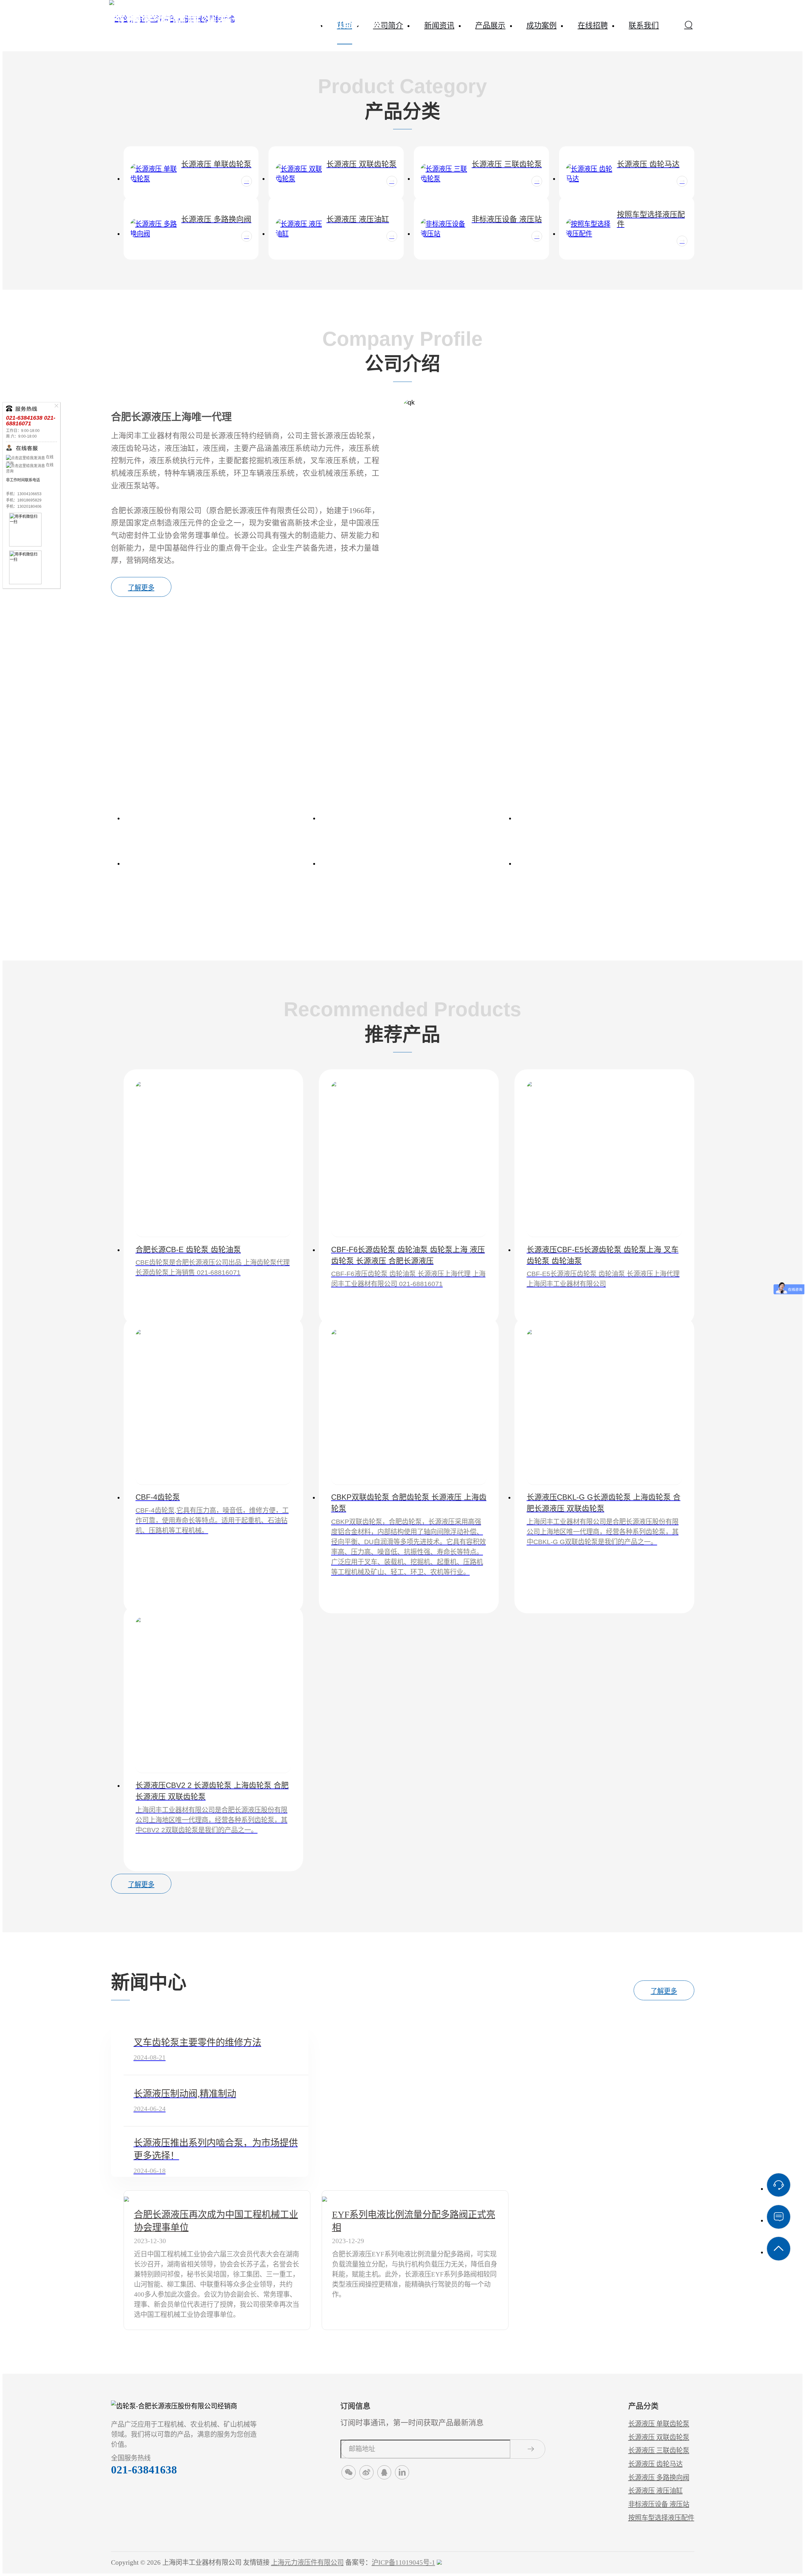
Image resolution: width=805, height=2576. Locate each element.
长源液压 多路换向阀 (659, 2478)
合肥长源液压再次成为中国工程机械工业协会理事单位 (216, 2221)
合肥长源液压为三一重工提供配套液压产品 (409, 818)
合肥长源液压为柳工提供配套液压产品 (409, 863)
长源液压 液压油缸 (655, 2491)
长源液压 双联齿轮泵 (659, 2437)
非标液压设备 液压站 (659, 2504)
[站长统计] (439, 2562)
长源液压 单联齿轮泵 (659, 2424)
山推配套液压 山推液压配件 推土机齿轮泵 (213, 863)
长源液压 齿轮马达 (655, 2464)
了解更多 (141, 588)
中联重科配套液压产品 (213, 818)
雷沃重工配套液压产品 (605, 818)
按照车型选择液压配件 (661, 2518)
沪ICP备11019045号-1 (403, 2562)
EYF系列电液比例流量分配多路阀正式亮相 (414, 2221)
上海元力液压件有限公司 (307, 2562)
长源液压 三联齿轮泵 (659, 2450)
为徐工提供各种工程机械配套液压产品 (605, 863)
